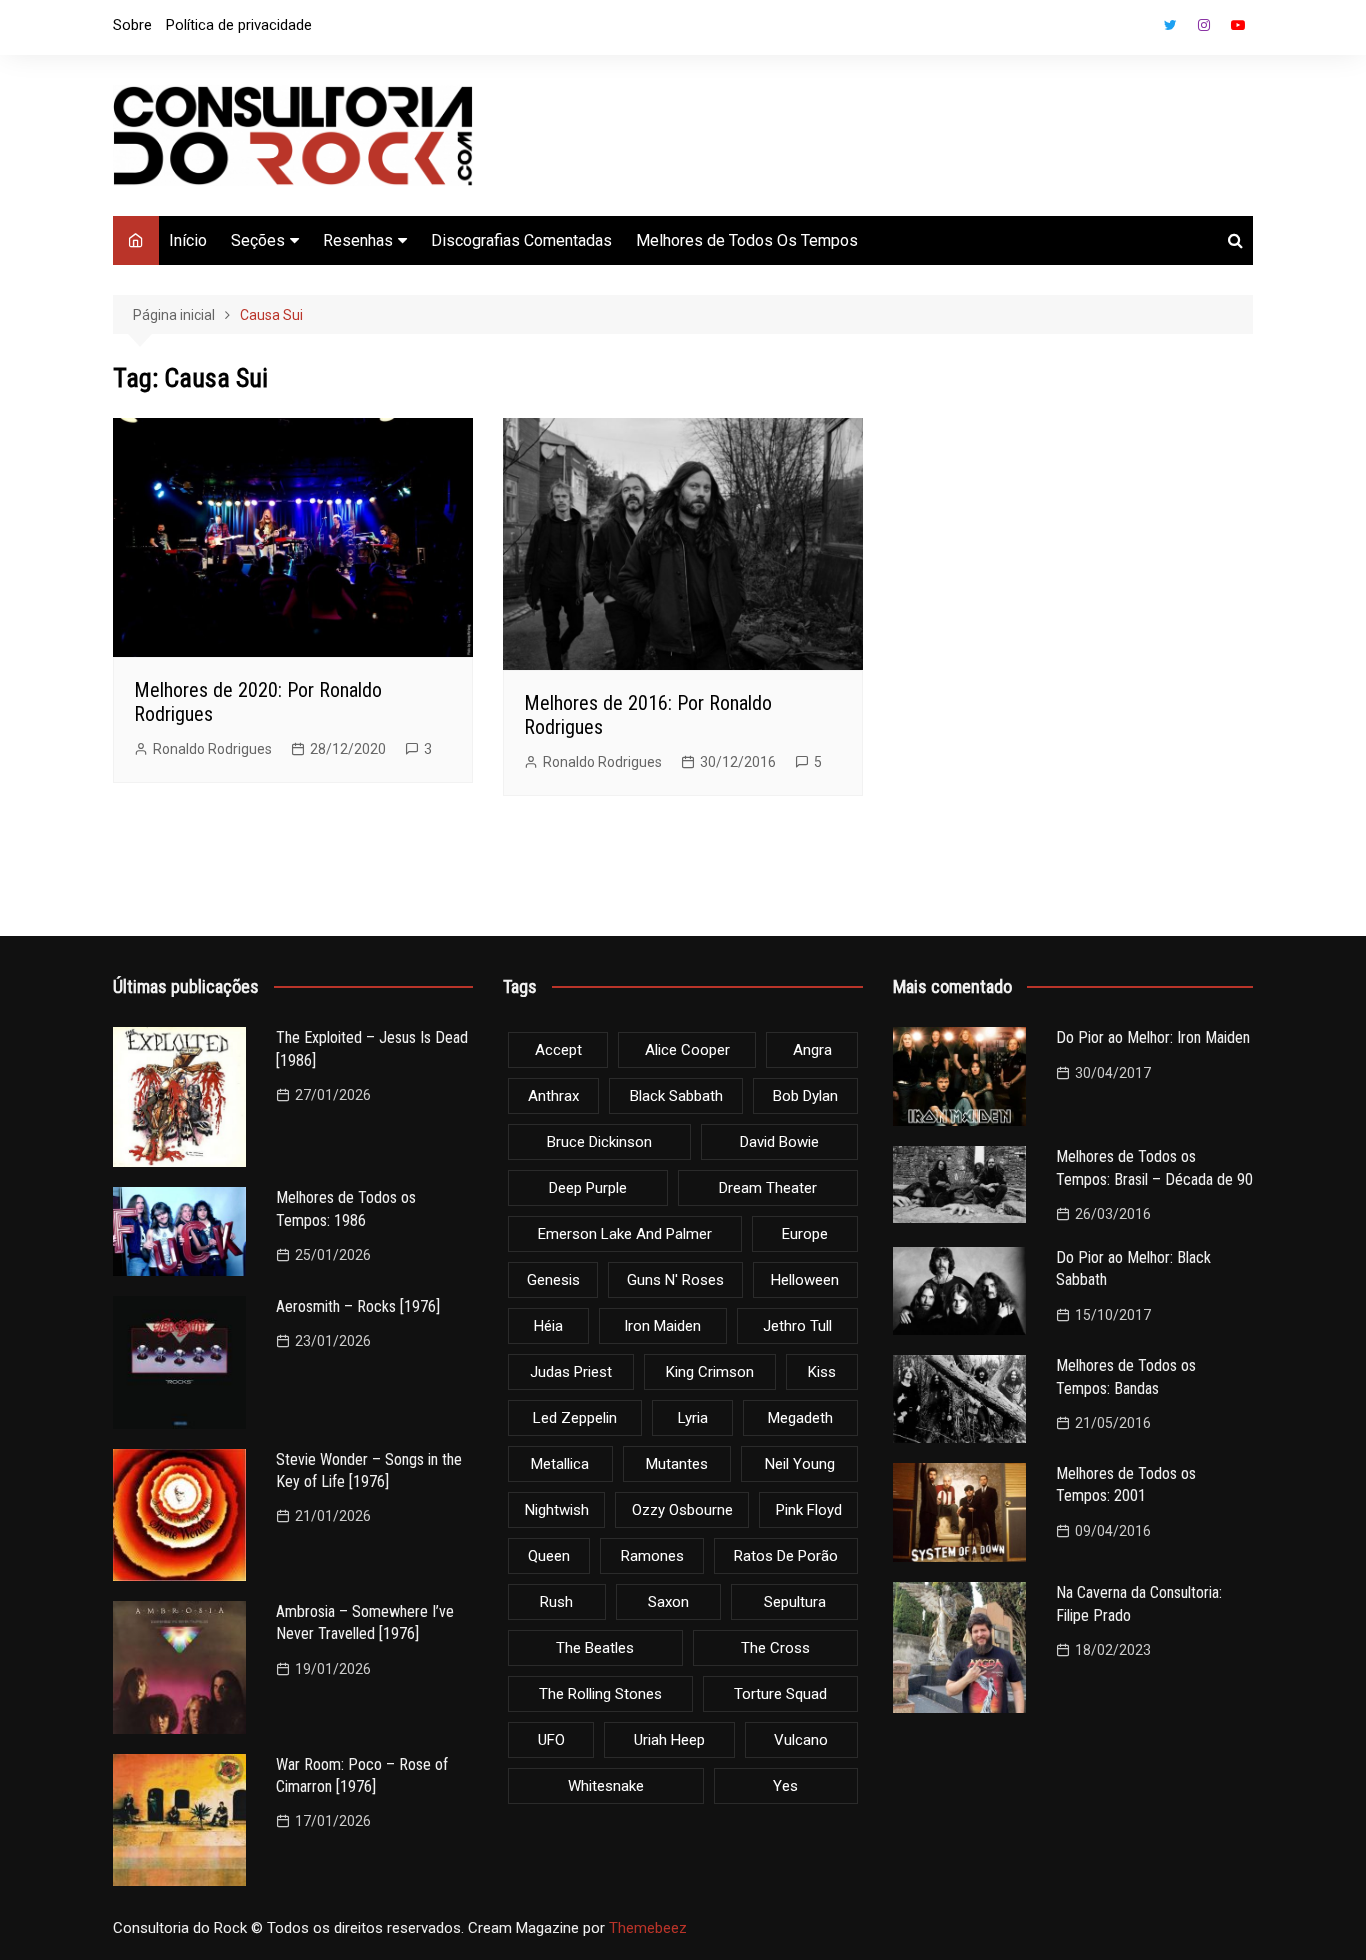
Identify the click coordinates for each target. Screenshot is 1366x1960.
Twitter (1170, 25)
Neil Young (800, 1464)
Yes (785, 1786)
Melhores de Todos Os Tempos (747, 240)
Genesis (553, 1280)
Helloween (805, 1280)
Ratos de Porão (786, 1556)
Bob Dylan (805, 1096)
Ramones (652, 1556)
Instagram (1204, 25)
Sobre (132, 25)
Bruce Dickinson (599, 1142)
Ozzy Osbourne (682, 1510)
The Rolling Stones (600, 1694)
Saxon (668, 1602)
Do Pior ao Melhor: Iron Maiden (1153, 1037)
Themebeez (648, 1928)
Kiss (822, 1372)
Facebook (1136, 30)
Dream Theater (768, 1188)
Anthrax (553, 1096)
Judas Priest (571, 1372)
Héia (548, 1326)
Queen (549, 1556)
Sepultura (795, 1602)
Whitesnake (606, 1786)
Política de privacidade (239, 25)
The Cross (775, 1648)
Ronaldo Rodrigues (212, 749)
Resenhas (358, 240)
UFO (551, 1740)
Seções (258, 240)
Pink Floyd (809, 1510)
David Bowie (779, 1142)
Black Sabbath (676, 1096)
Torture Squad (780, 1694)
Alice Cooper (687, 1050)
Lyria (693, 1418)
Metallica (560, 1464)
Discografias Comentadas (521, 240)
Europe (805, 1234)
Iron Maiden (662, 1326)
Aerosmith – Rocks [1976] (358, 1306)
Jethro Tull (797, 1326)
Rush (556, 1602)
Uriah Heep (669, 1740)
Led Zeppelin (575, 1418)
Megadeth (800, 1418)
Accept (558, 1050)
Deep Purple (588, 1188)
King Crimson (710, 1372)
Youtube (1238, 25)
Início (188, 240)
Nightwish (557, 1510)
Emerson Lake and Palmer (625, 1234)
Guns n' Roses (675, 1280)
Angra (812, 1050)
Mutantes (677, 1464)
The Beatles (595, 1648)
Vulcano (801, 1740)
